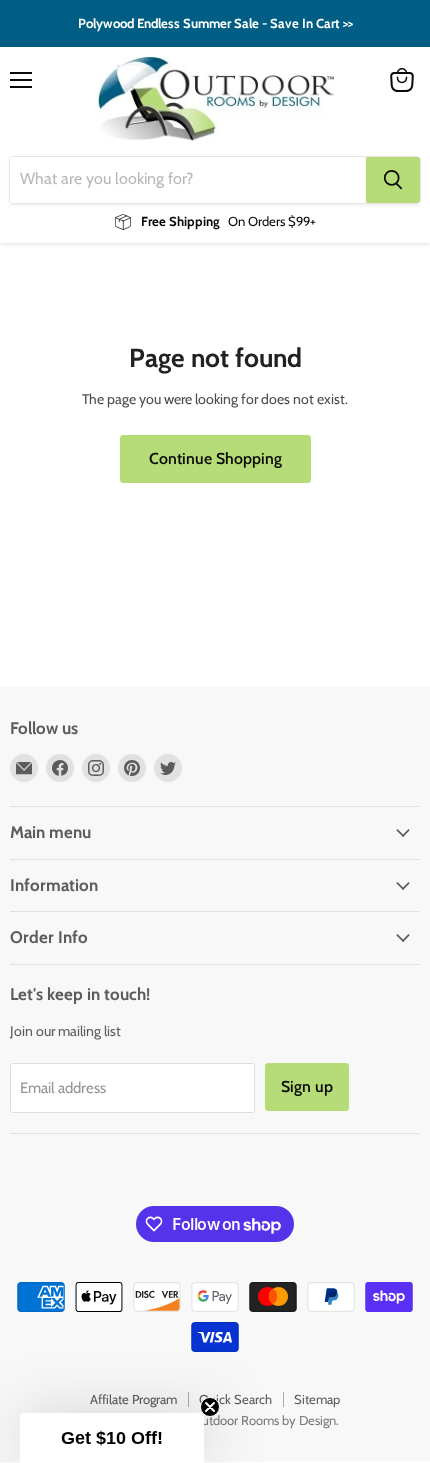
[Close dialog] (406, 658)
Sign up (113, 838)
